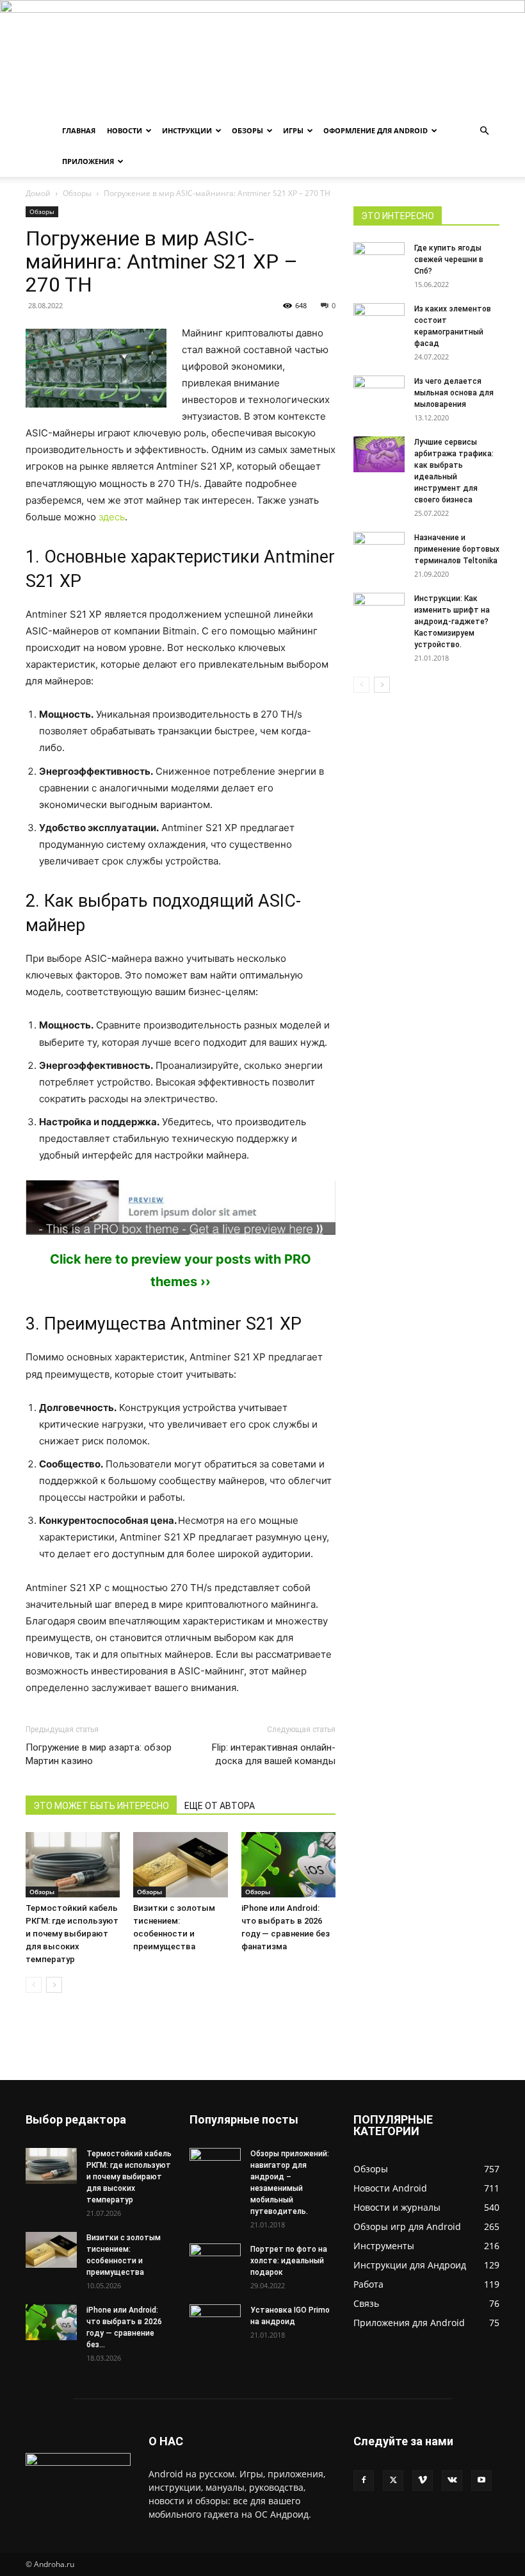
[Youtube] (481, 2481)
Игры (293, 130)
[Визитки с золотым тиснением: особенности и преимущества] (180, 1864)
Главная (79, 130)
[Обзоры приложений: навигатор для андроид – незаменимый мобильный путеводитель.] (215, 2160)
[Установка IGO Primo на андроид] (215, 2320)
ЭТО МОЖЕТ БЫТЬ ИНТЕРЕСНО (101, 1806)
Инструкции (187, 130)
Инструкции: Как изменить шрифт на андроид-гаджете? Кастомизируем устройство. (452, 622)
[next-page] (54, 1985)
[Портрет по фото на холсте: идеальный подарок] (215, 2261)
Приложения (88, 161)
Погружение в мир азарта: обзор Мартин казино (99, 1754)
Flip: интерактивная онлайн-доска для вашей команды (274, 1754)
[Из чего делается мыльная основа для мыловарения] (379, 393)
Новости (125, 130)
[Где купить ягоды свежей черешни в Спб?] (379, 260)
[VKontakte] (452, 2481)
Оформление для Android (376, 130)
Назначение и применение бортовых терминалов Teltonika (457, 549)
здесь (112, 517)
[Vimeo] (423, 2481)
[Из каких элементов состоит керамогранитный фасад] (379, 321)
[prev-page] (34, 1985)
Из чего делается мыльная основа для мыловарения (454, 393)
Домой (38, 193)
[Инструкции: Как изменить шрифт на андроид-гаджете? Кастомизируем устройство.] (379, 607)
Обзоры (247, 130)
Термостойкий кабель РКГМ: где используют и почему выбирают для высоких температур (72, 1934)
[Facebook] (364, 2481)
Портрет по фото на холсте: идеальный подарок (289, 2261)
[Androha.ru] (262, 58)
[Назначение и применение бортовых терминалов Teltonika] (379, 550)
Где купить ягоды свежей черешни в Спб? (449, 260)
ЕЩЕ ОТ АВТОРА (220, 1806)
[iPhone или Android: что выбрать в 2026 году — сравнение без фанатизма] (288, 1864)
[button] (484, 131)
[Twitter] (393, 2481)
